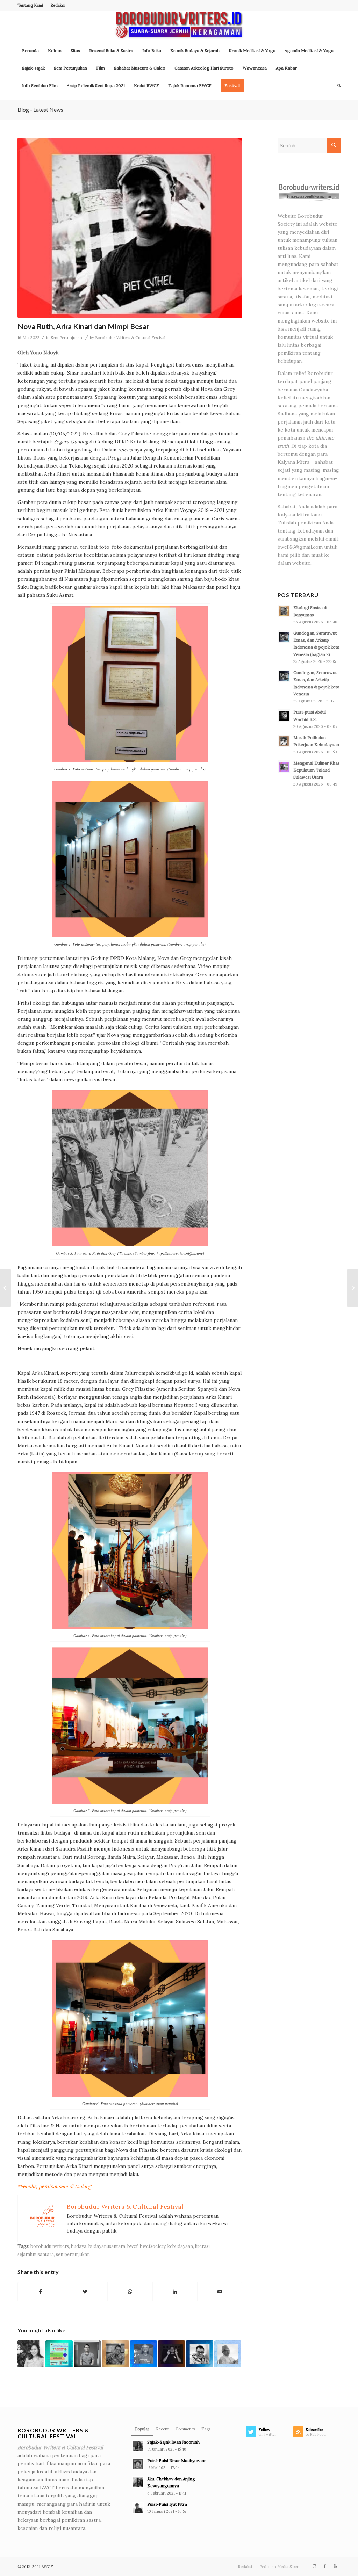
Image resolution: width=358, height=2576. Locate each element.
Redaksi (58, 5)
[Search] (337, 86)
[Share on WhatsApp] (130, 2292)
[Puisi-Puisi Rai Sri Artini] (31, 2354)
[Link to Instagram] (314, 2566)
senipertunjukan (73, 2254)
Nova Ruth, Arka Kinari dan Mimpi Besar (83, 326)
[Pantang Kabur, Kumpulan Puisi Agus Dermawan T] (5, 1288)
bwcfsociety (153, 2246)
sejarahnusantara (36, 2254)
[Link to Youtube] (335, 2566)
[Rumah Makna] (144, 2354)
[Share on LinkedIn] (175, 2292)
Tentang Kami (30, 5)
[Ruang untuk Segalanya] (87, 2354)
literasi (202, 2246)
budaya (79, 2246)
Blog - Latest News (40, 110)
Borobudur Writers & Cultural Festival (130, 338)
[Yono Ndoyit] (130, 228)
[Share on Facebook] (40, 2292)
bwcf (133, 2246)
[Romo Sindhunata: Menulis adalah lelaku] (353, 1288)
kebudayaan (180, 2246)
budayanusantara (107, 2246)
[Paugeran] (228, 2354)
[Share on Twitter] (85, 2292)
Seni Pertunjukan (66, 338)
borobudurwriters (50, 2246)
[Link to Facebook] (325, 2566)
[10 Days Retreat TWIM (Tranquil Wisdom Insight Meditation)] (59, 2354)
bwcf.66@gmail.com (300, 547)
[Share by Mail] (220, 2292)
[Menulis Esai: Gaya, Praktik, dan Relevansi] (115, 2354)
